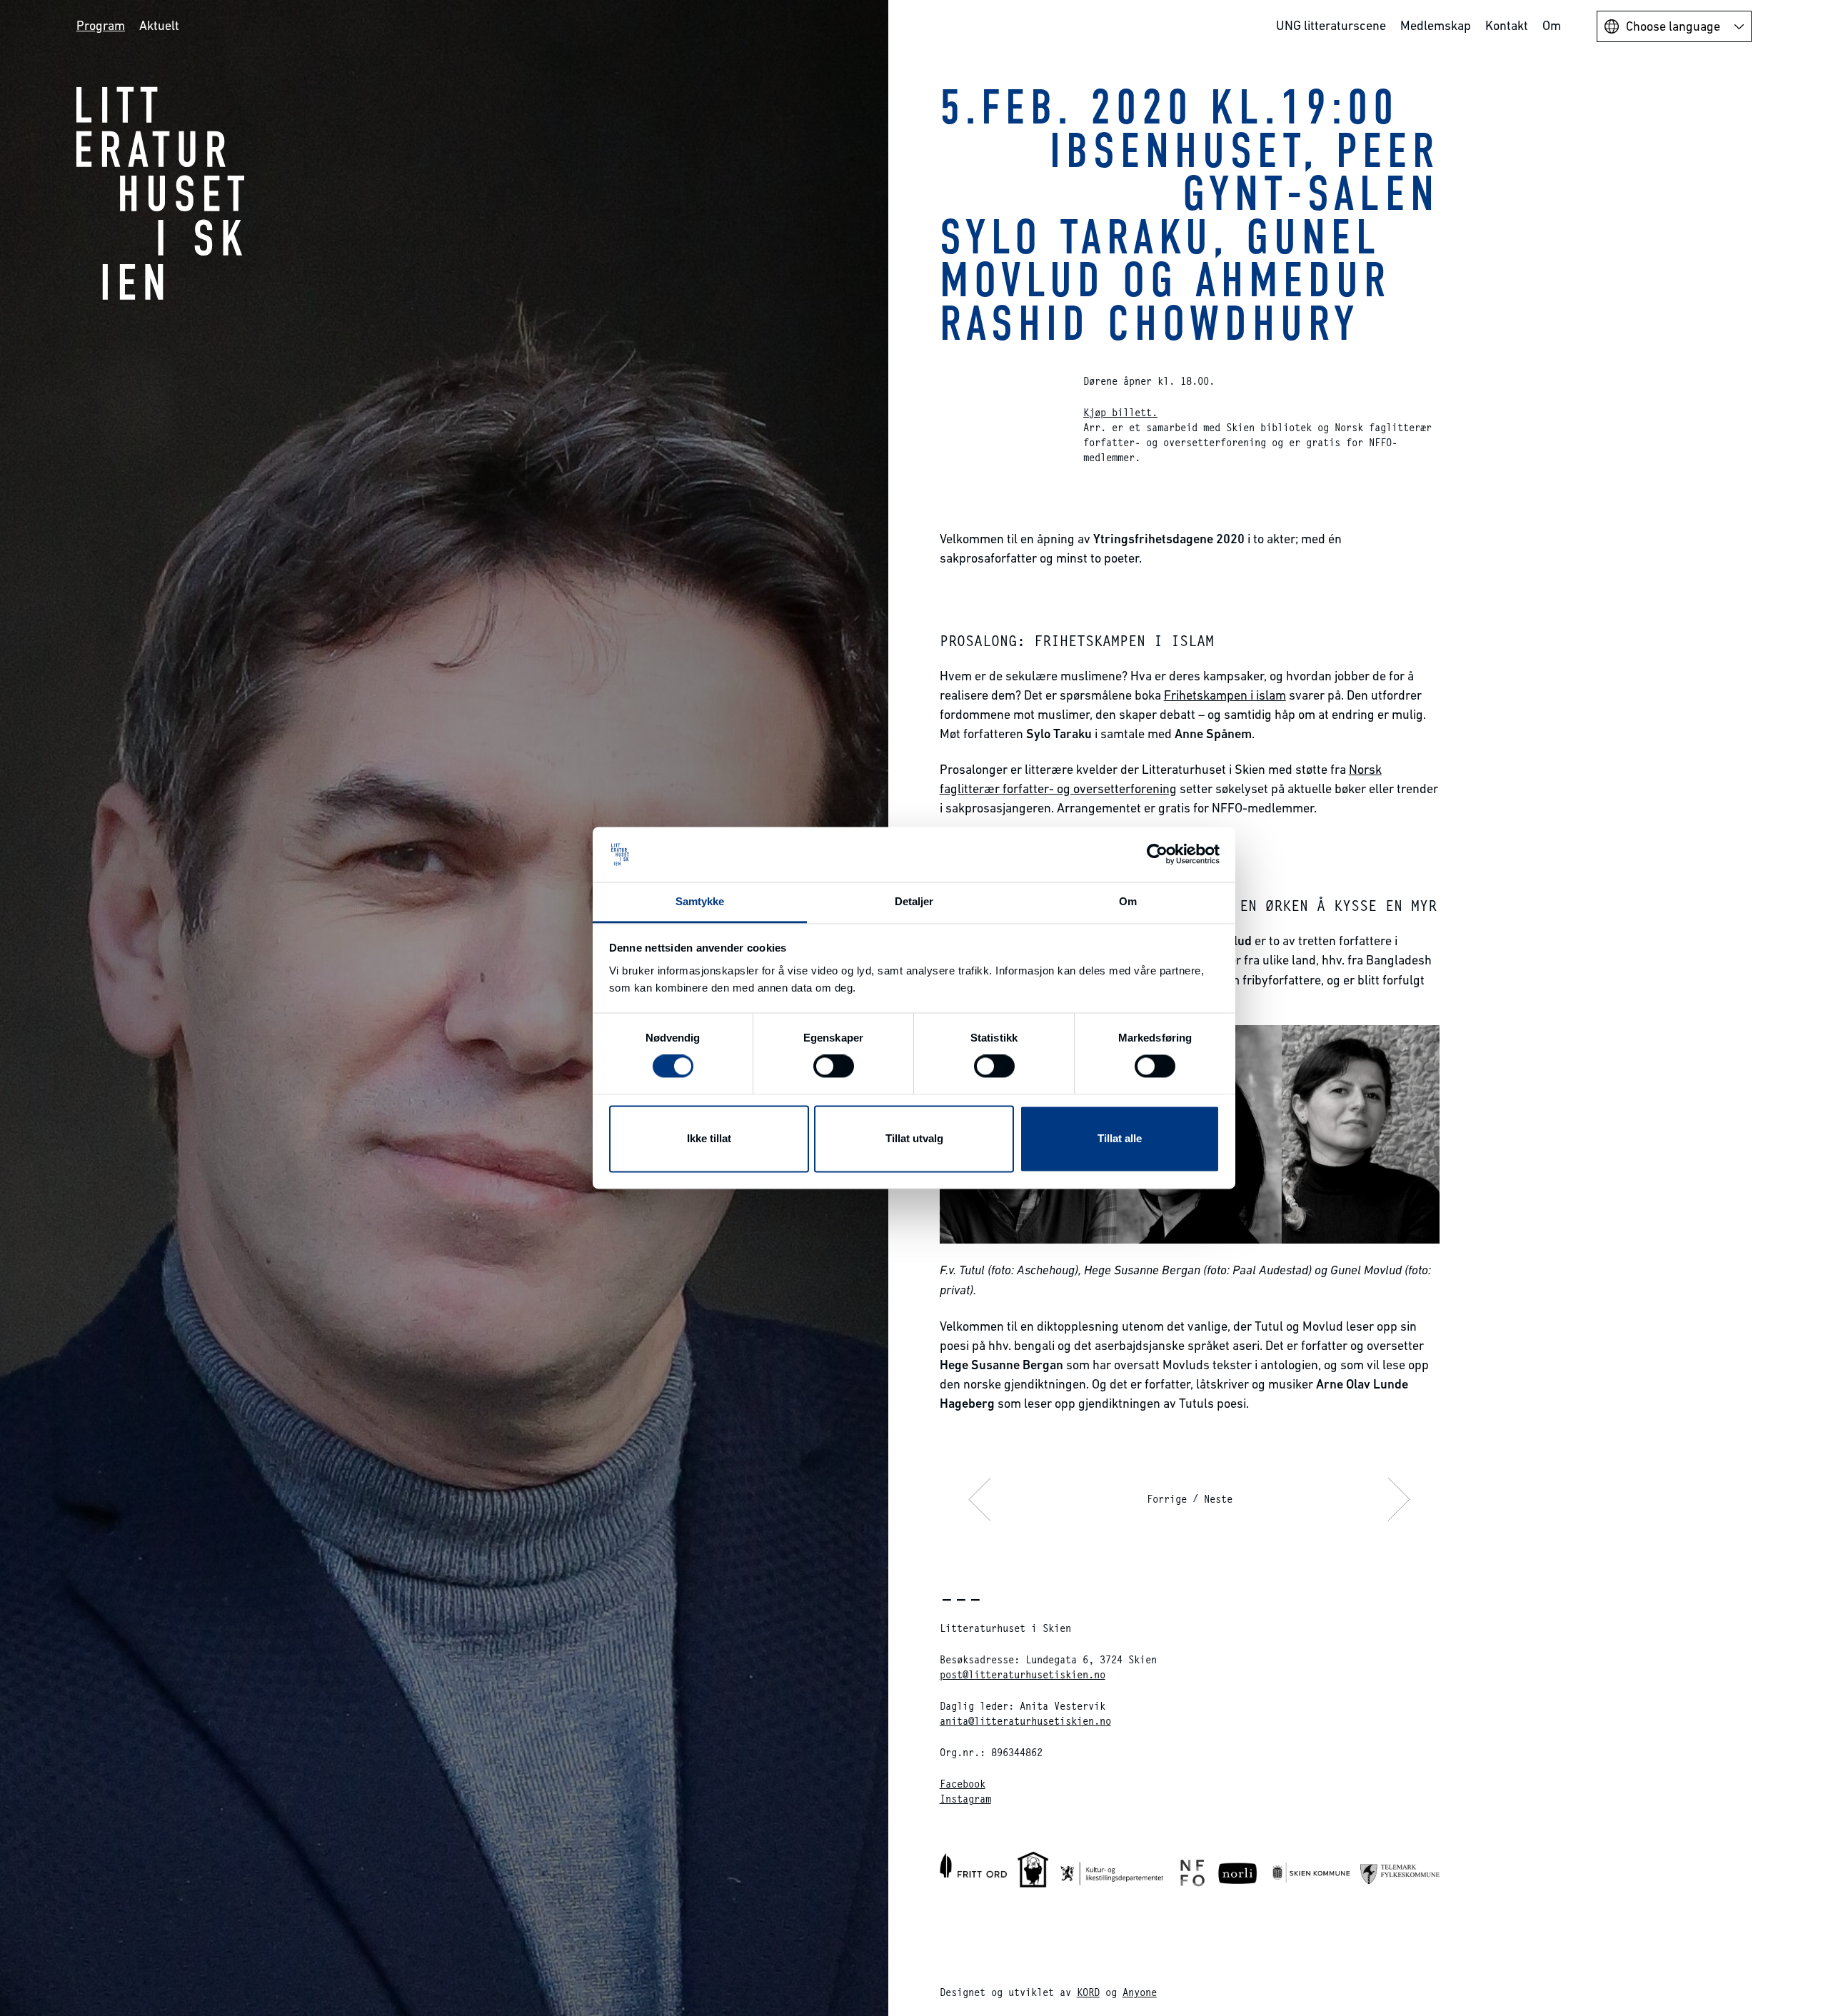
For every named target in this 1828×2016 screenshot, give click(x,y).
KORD (1088, 1992)
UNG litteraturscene (1331, 25)
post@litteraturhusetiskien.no (1023, 1674)
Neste (1218, 1499)
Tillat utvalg (914, 1138)
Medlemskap (1436, 25)
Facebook (963, 1784)
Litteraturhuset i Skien (161, 193)
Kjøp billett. (1120, 412)
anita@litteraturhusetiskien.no (1025, 1721)
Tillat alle (1120, 1138)
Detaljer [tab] (914, 901)
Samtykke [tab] (700, 901)
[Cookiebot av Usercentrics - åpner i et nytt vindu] (1157, 855)
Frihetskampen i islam (1225, 695)
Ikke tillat (709, 1138)
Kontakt (1507, 25)
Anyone (1140, 1992)
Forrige (1167, 1499)
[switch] (834, 1067)
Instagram (965, 1799)
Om (1552, 25)
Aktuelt (159, 25)
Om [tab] (1128, 901)
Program (101, 25)
